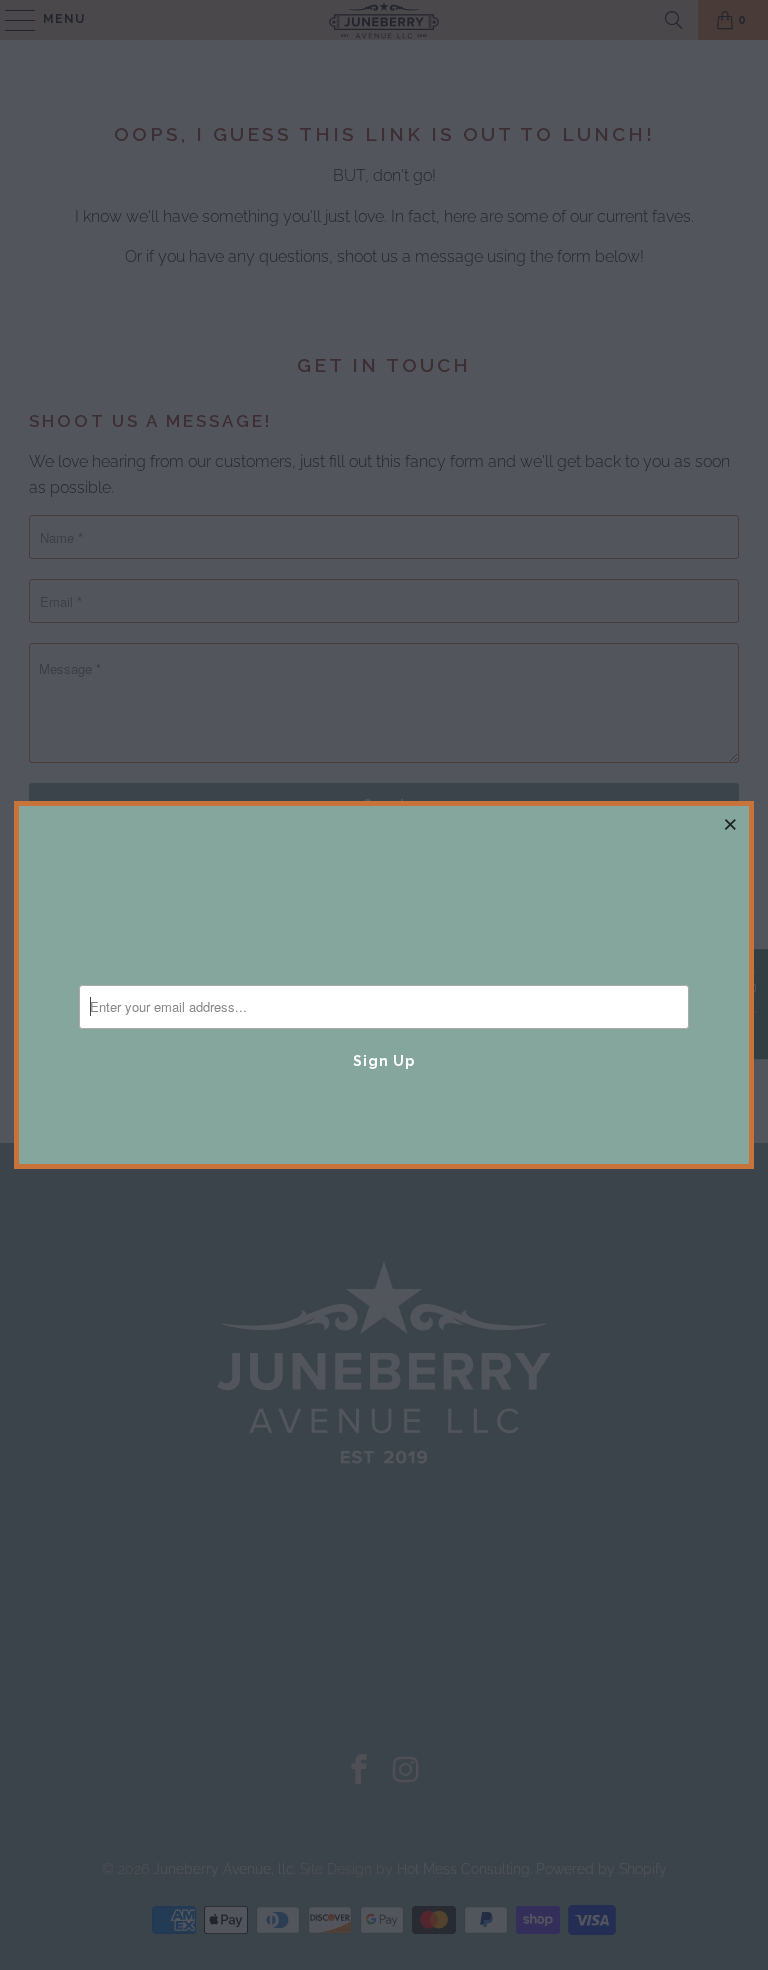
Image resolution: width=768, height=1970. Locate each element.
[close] (731, 824)
